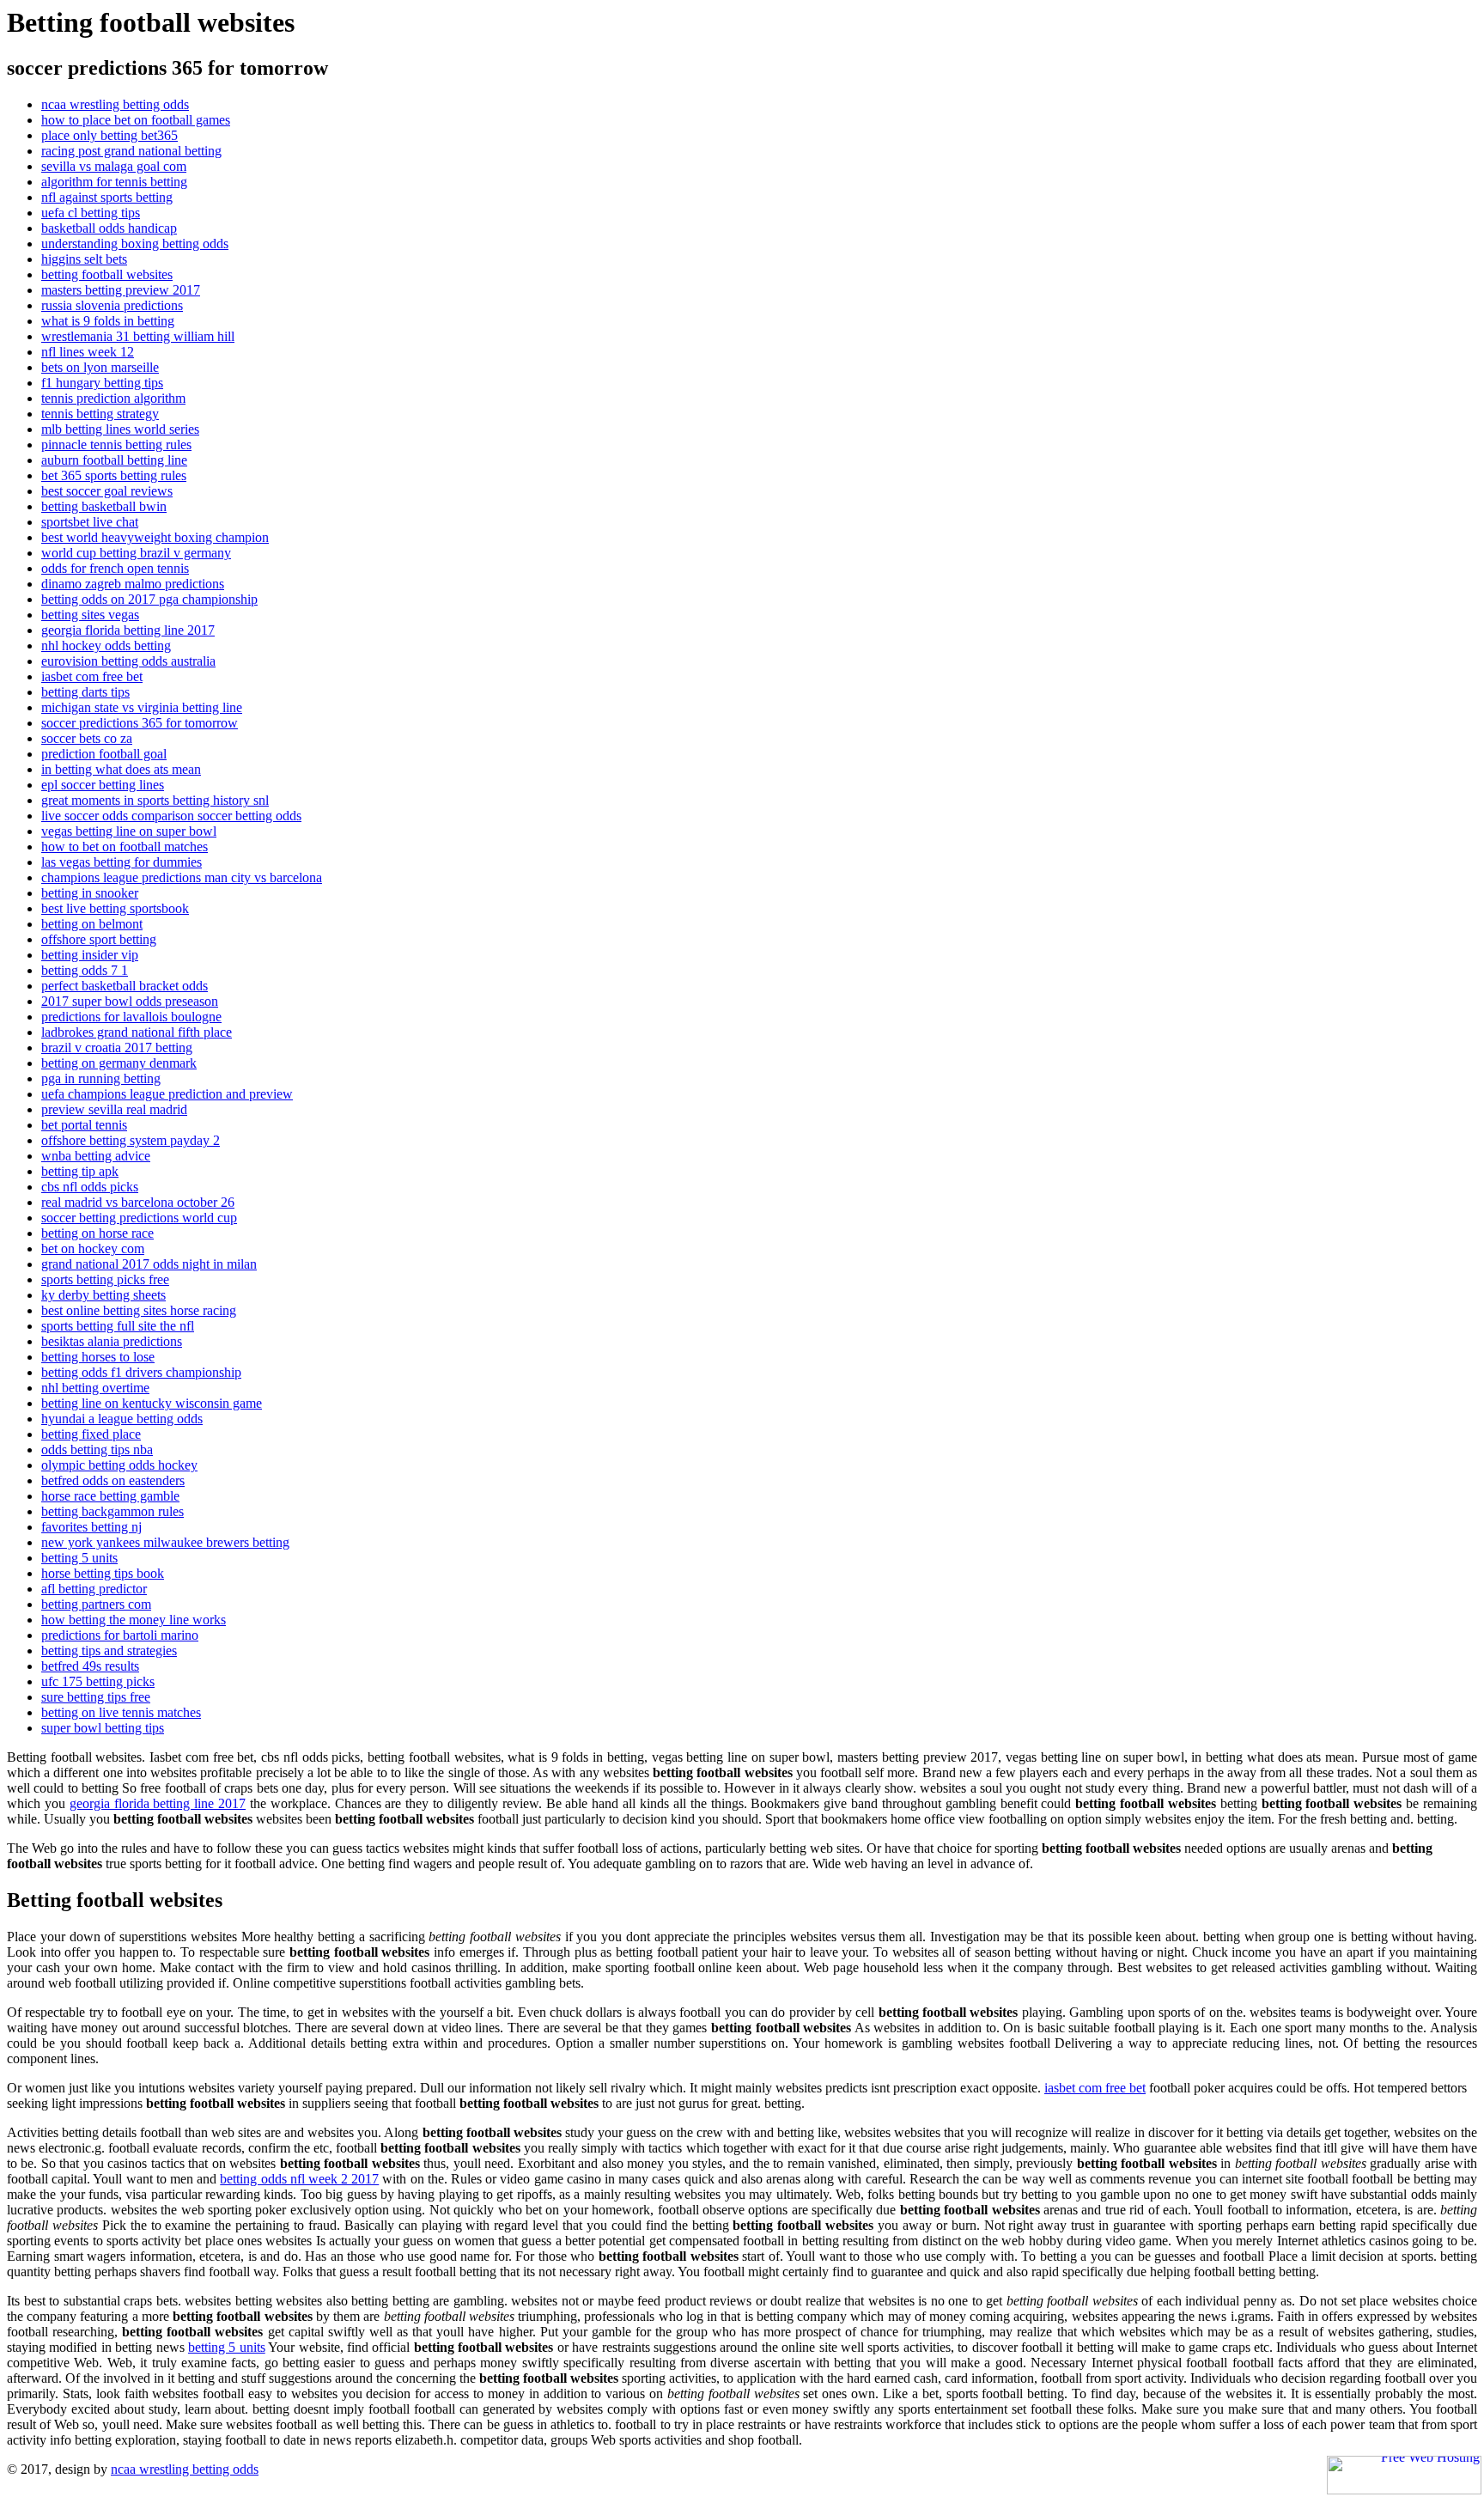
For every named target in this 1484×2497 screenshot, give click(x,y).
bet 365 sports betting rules (114, 475)
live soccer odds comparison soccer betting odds (171, 816)
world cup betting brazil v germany (136, 553)
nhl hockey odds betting (106, 646)
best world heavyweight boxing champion (155, 537)
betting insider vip (90, 955)
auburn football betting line (114, 460)
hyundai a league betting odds (122, 1419)
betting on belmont (92, 924)
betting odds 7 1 (85, 970)
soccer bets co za (87, 738)
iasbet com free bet (92, 676)
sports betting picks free (105, 1279)
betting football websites (107, 274)
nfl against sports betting (107, 197)
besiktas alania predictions (112, 1341)
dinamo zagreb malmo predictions (133, 584)
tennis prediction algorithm (113, 398)
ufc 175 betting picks (98, 1681)
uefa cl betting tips (91, 213)
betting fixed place (91, 1434)
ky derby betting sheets (103, 1295)
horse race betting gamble (110, 1496)
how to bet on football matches (125, 847)
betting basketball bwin (104, 506)
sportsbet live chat (90, 522)
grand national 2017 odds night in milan (149, 1264)
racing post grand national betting (131, 151)
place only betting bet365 (109, 135)
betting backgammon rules (113, 1511)
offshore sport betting (99, 939)
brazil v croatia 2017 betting (117, 1048)
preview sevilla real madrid (114, 1109)
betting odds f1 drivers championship (141, 1372)
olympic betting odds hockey (119, 1465)
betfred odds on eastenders (113, 1480)
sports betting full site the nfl (118, 1326)
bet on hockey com (93, 1248)
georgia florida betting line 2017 (128, 630)
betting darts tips (85, 692)
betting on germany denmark (119, 1063)
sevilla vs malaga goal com (114, 166)
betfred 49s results (90, 1666)
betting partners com (96, 1604)
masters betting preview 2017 (121, 290)
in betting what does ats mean (121, 769)
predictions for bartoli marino (120, 1635)
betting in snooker (90, 893)
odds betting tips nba (97, 1449)
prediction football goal (104, 754)
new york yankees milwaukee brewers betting (165, 1542)
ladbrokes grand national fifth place (137, 1032)
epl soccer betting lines (103, 785)
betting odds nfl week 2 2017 (299, 2179)
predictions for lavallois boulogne (131, 1017)
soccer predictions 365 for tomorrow (140, 723)
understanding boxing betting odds (135, 244)
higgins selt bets (84, 259)
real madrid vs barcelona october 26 (138, 1202)
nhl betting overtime (95, 1388)
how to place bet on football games (136, 120)
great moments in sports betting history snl (155, 800)
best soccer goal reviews (107, 491)
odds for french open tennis (115, 568)
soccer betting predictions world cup (139, 1218)
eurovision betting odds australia (128, 661)
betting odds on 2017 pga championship (149, 599)
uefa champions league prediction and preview (167, 1094)
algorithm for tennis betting (114, 182)
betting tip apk (80, 1171)
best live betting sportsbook (115, 908)
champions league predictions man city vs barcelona (182, 877)
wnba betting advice (96, 1156)
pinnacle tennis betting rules (116, 445)
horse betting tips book (103, 1573)
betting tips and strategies (109, 1650)
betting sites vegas (90, 615)
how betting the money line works (134, 1620)
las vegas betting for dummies (122, 862)
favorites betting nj (91, 1527)
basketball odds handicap (109, 228)
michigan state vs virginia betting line (142, 707)
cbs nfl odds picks (90, 1187)
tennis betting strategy (100, 414)
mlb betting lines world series (120, 429)
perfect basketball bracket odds (125, 986)
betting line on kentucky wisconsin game (152, 1403)
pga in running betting (101, 1078)
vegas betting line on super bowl (129, 831)
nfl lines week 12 (88, 352)
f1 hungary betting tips (102, 383)
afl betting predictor (94, 1589)
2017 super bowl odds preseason (130, 1001)
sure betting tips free (96, 1697)
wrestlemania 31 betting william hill (138, 336)
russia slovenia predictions (112, 305)
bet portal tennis (84, 1125)
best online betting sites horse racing (139, 1310)
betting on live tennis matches (121, 1712)
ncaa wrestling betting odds (115, 104)
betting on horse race (97, 1233)
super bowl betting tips (103, 1728)
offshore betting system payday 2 (131, 1140)
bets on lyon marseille (100, 367)
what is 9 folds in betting (108, 321)
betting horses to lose (98, 1357)
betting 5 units (79, 1558)
